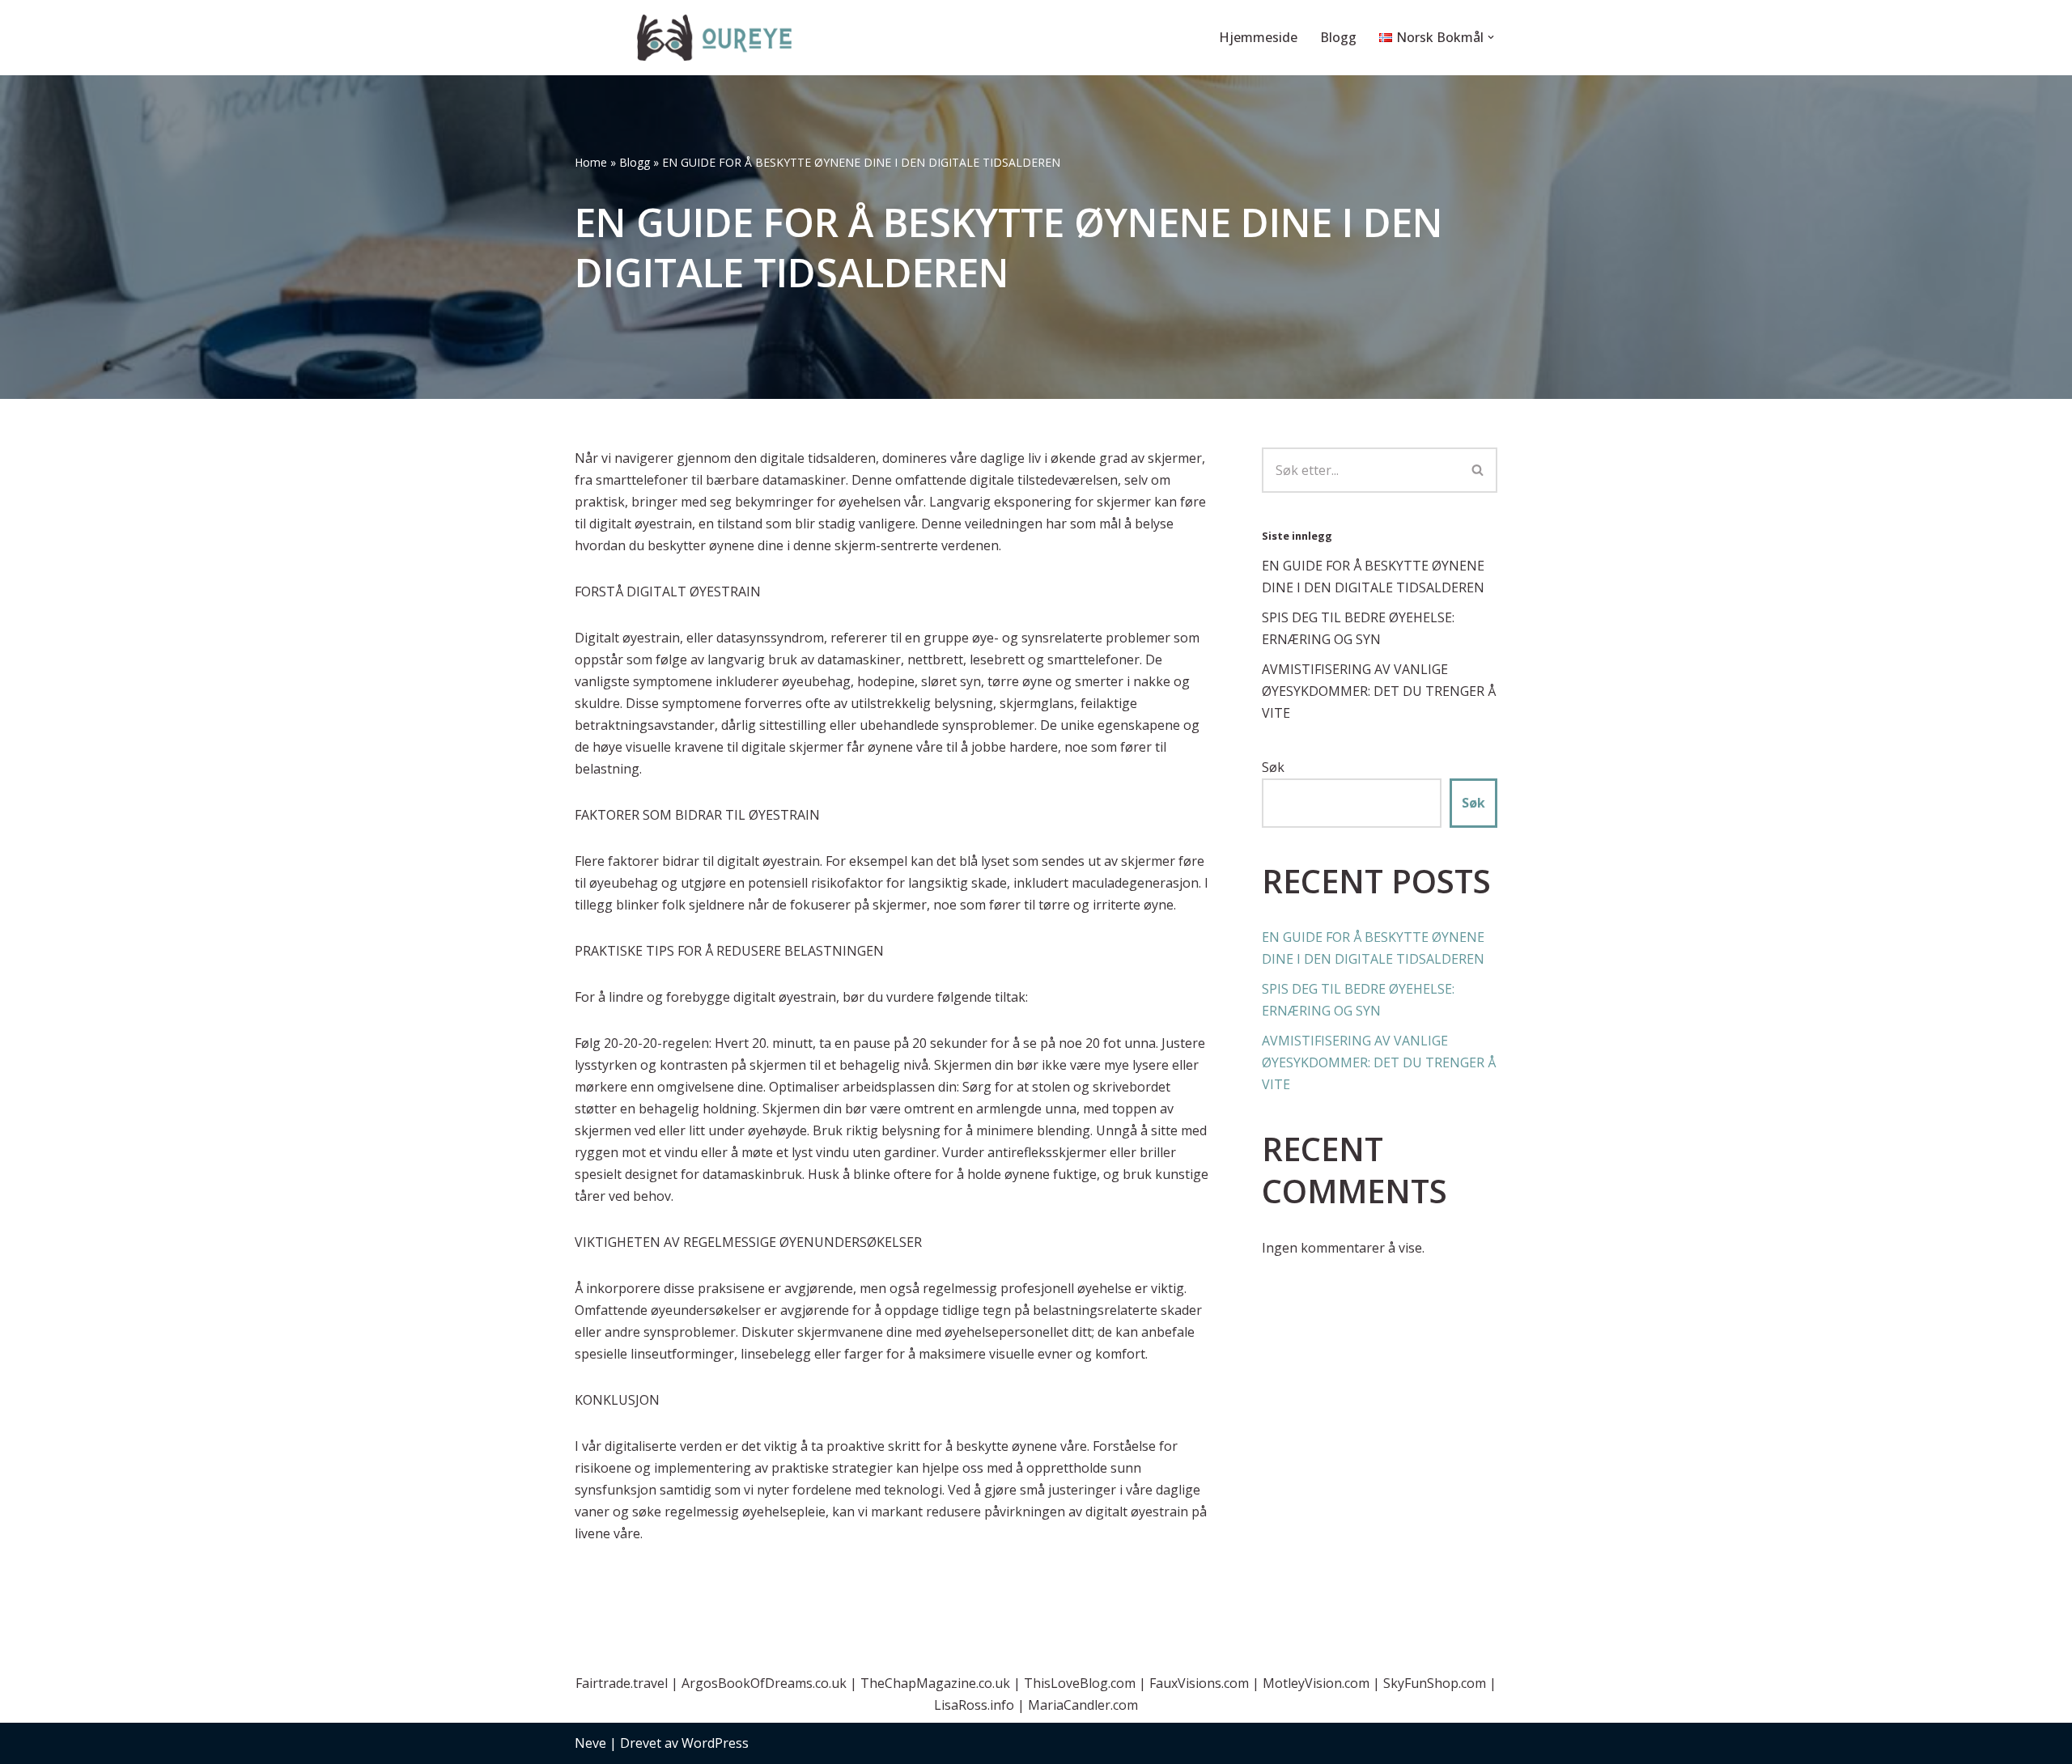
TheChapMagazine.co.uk (935, 1683)
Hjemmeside (1258, 37)
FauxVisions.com (1199, 1683)
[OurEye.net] (716, 38)
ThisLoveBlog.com (1080, 1683)
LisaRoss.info (974, 1705)
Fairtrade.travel (622, 1683)
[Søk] (1478, 470)
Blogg (1338, 37)
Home (591, 162)
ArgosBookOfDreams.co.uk (764, 1683)
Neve (590, 1743)
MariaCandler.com (1083, 1705)
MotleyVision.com (1316, 1683)
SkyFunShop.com (1435, 1683)
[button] (1491, 37)
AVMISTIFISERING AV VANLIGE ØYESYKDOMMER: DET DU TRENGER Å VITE (1379, 691)
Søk (1273, 767)
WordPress (715, 1743)
